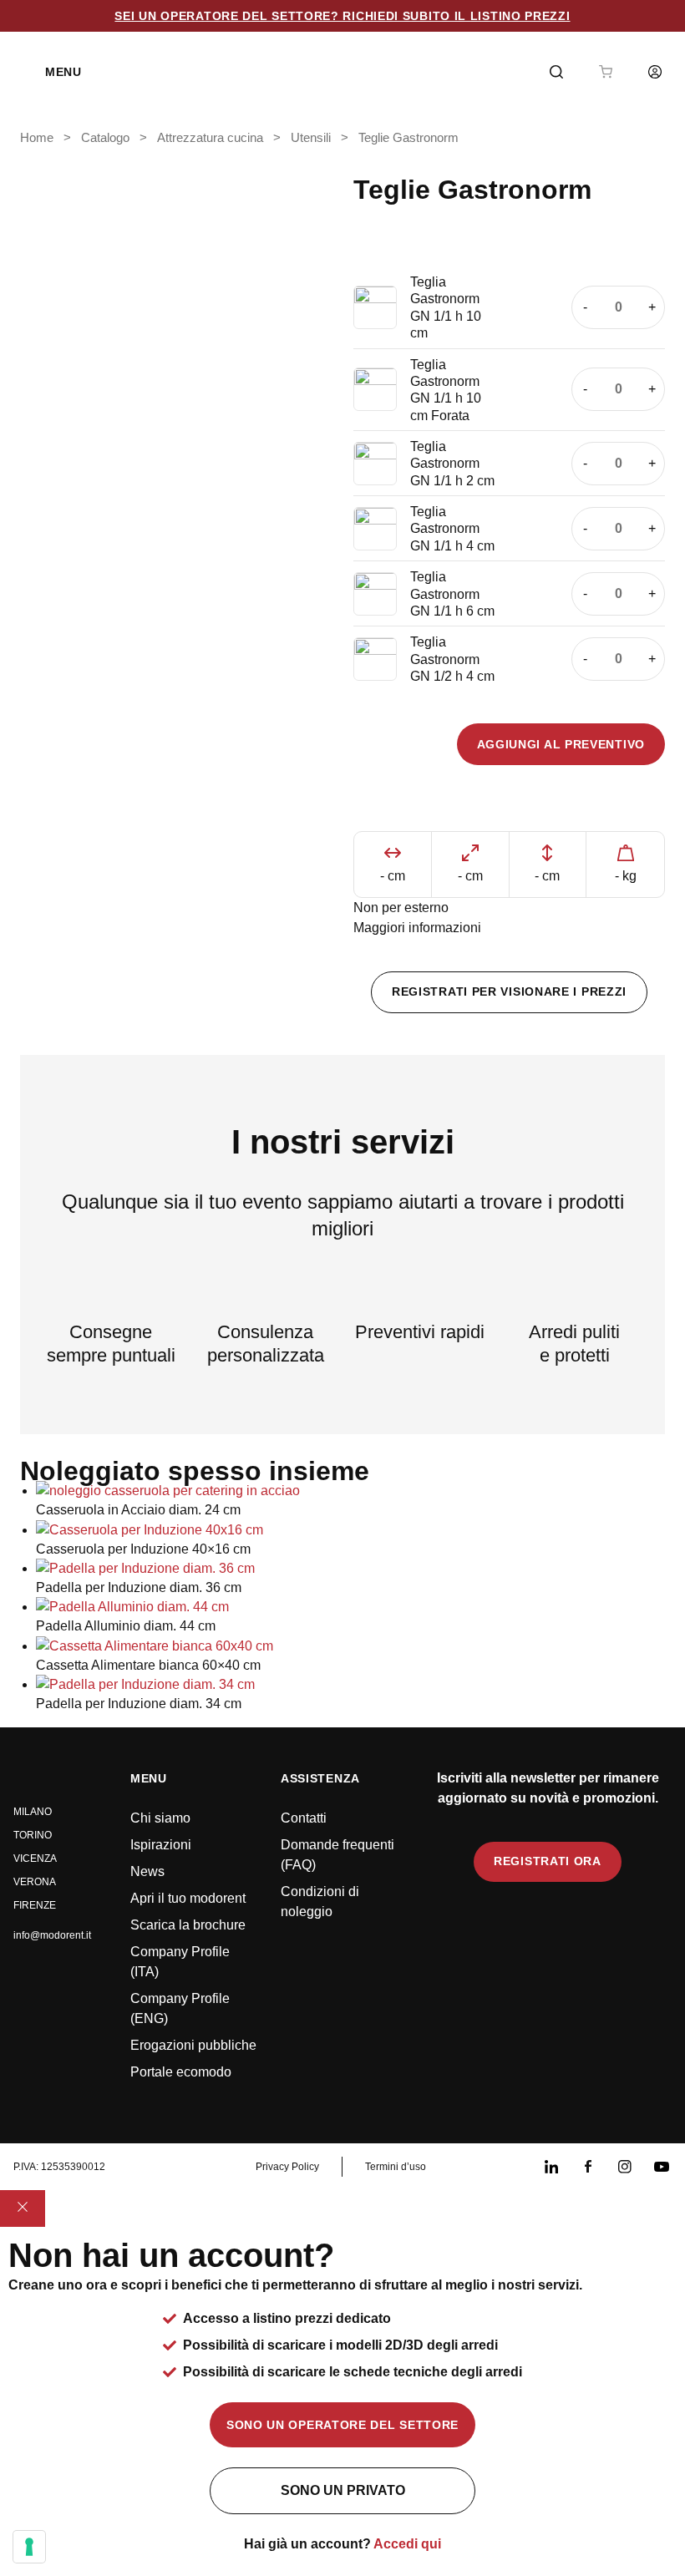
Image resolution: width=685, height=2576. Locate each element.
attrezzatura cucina (210, 138)
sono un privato (343, 2490)
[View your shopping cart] (606, 72)
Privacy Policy (287, 2167)
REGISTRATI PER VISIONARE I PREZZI (509, 991)
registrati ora (548, 1861)
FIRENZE (35, 1905)
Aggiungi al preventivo (561, 744)
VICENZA (35, 1858)
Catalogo (105, 138)
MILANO (33, 1812)
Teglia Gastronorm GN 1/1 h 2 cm (452, 464)
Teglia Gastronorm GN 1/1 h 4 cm (452, 529)
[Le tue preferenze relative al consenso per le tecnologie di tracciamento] (29, 2547)
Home (37, 138)
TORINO (33, 1835)
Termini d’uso (396, 2167)
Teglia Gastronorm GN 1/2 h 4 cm (452, 659)
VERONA (35, 1882)
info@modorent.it (52, 1935)
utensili (311, 138)
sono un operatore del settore (342, 2425)
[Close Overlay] (23, 2208)
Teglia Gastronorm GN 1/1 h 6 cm (452, 594)
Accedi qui (407, 2544)
